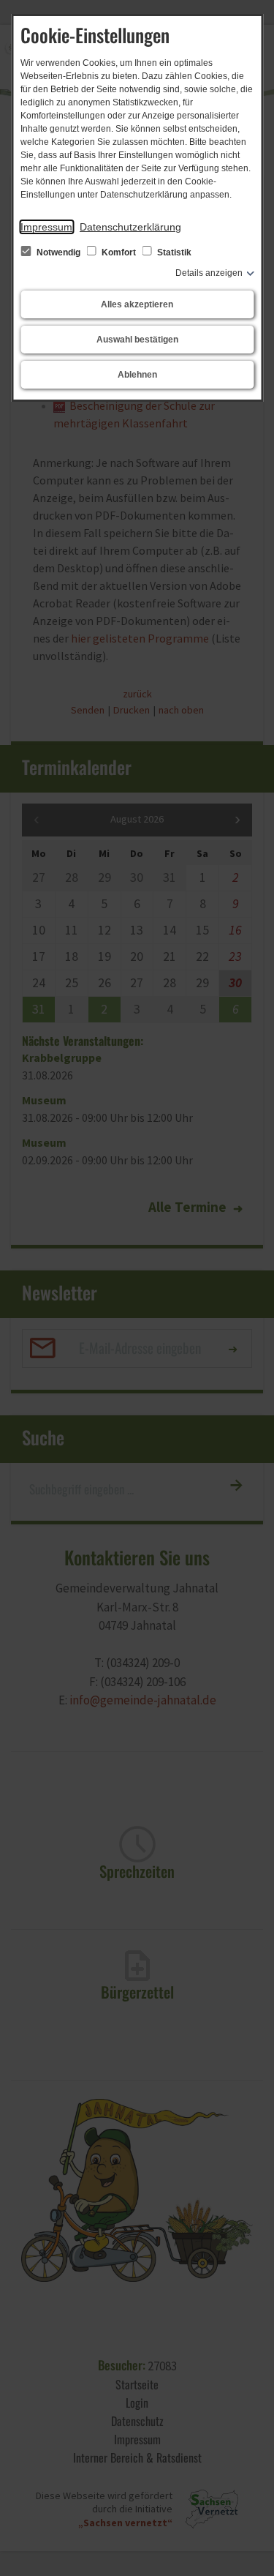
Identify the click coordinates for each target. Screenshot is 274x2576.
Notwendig (58, 252)
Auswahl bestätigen (137, 340)
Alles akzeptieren (137, 304)
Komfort (119, 252)
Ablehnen (137, 375)
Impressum (46, 227)
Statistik (173, 252)
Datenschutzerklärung (130, 227)
